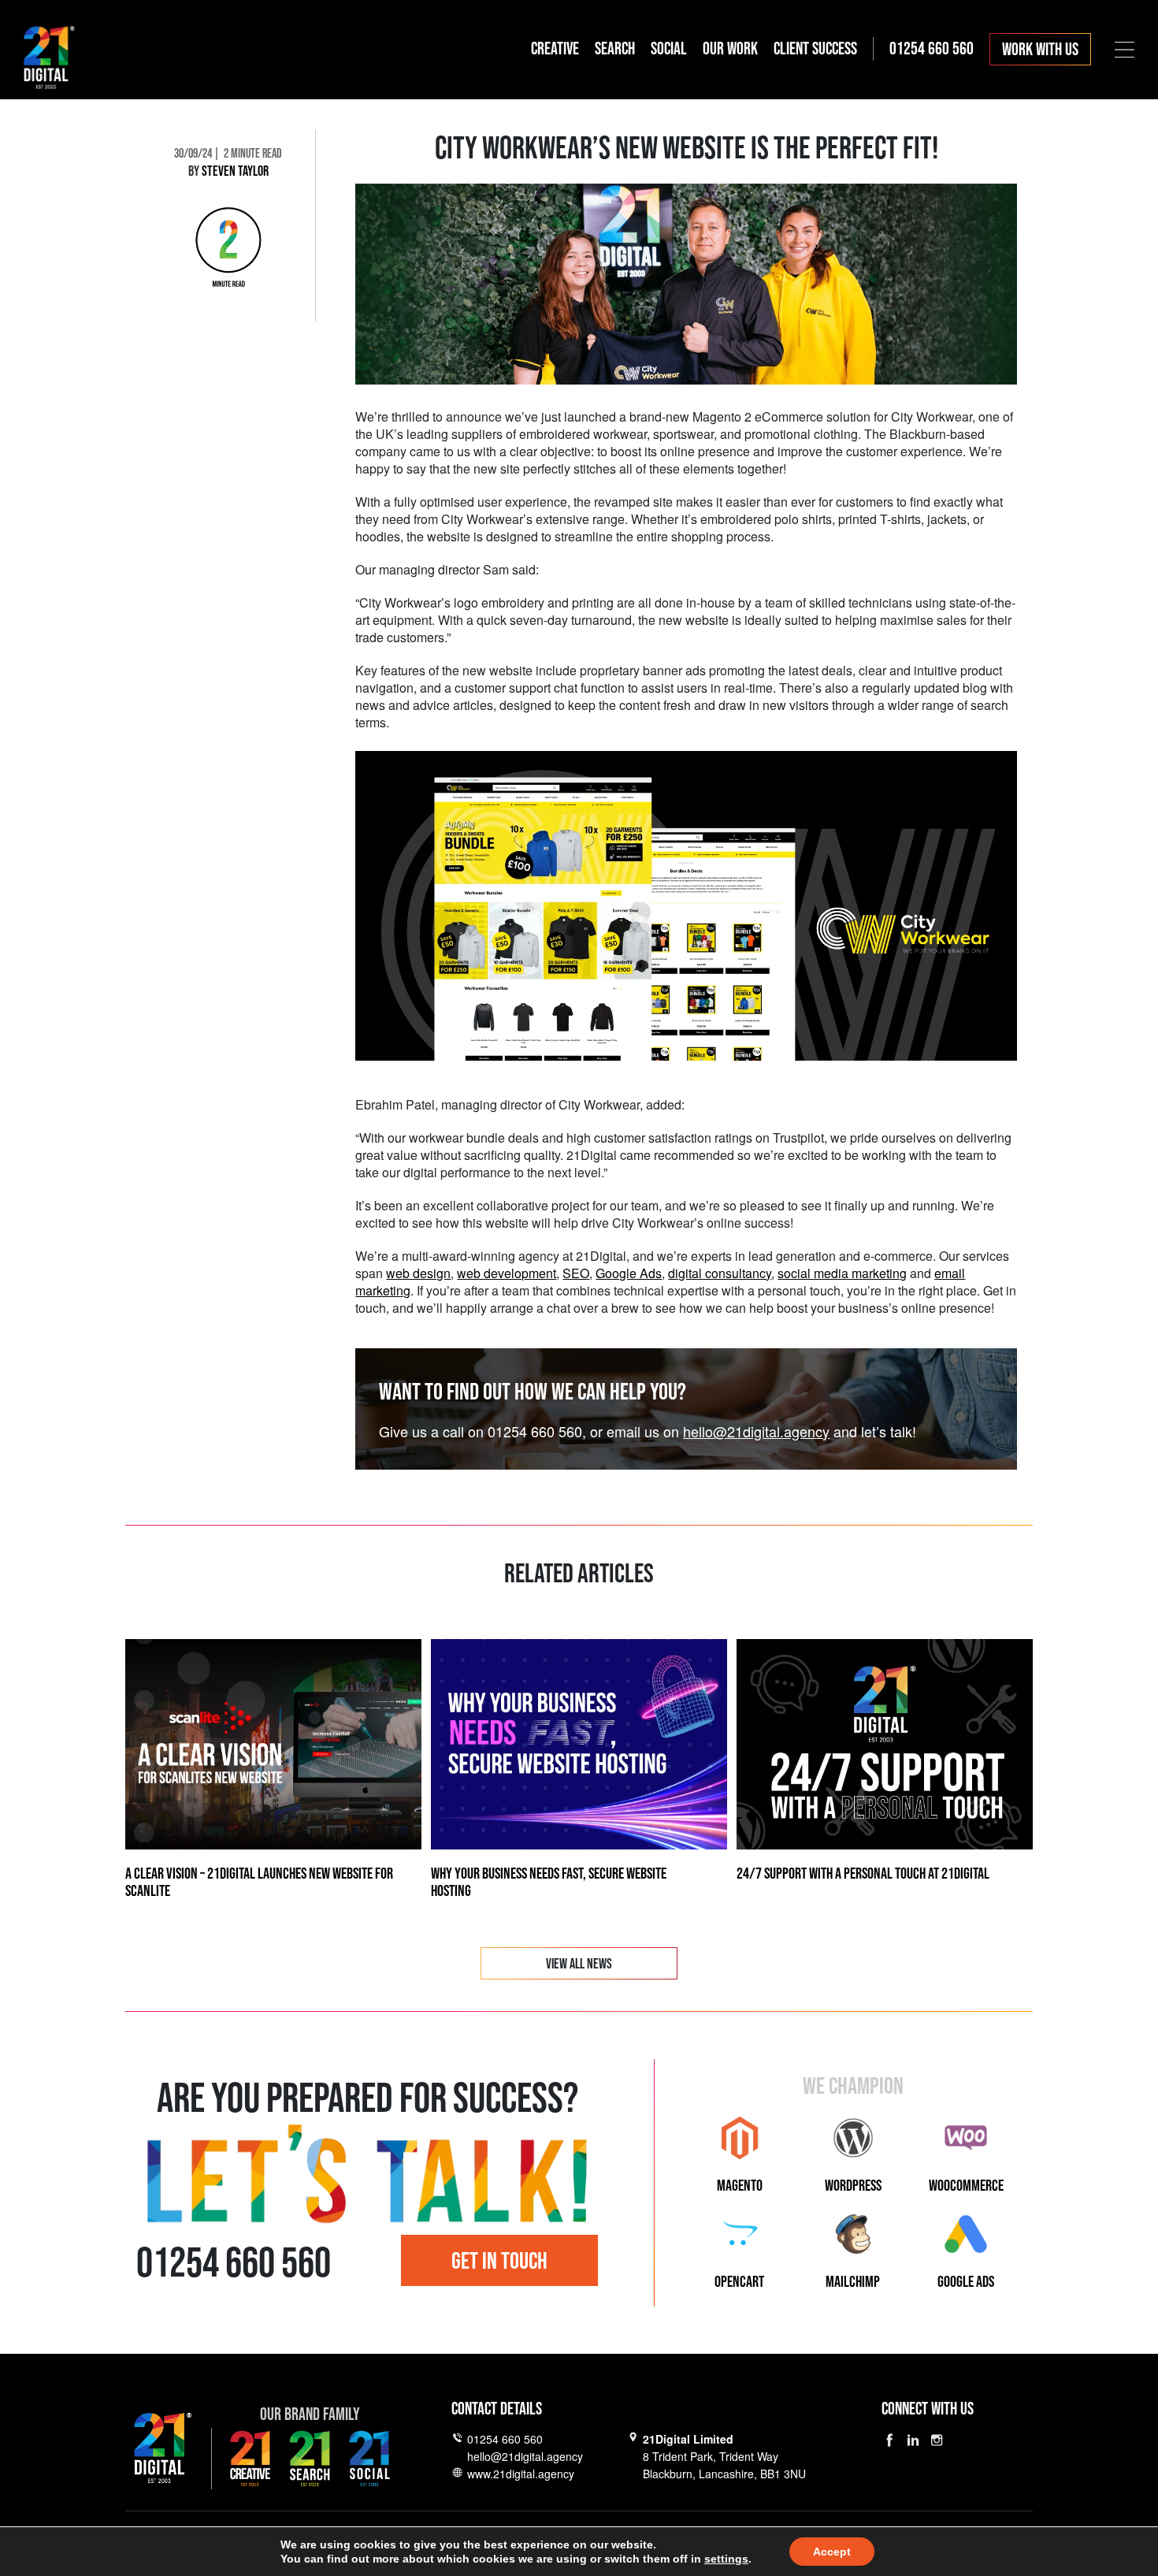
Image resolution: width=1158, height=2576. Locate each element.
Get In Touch (499, 2262)
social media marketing (842, 1273)
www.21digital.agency (521, 2474)
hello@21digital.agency (756, 1431)
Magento (740, 2186)
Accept (832, 2552)
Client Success (815, 49)
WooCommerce (966, 2186)
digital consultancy (720, 1273)
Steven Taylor (235, 171)
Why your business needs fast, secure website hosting (549, 1883)
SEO (576, 1273)
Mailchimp (853, 2282)
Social (669, 49)
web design (418, 1273)
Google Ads (629, 1273)
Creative (555, 49)
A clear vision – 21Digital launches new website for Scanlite (259, 1883)
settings (726, 2559)
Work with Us (1040, 50)
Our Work (730, 49)
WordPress (853, 2186)
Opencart (739, 2282)
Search (615, 49)
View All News (579, 1964)
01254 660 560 (505, 2439)
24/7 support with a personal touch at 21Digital (863, 1874)
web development (507, 1273)
